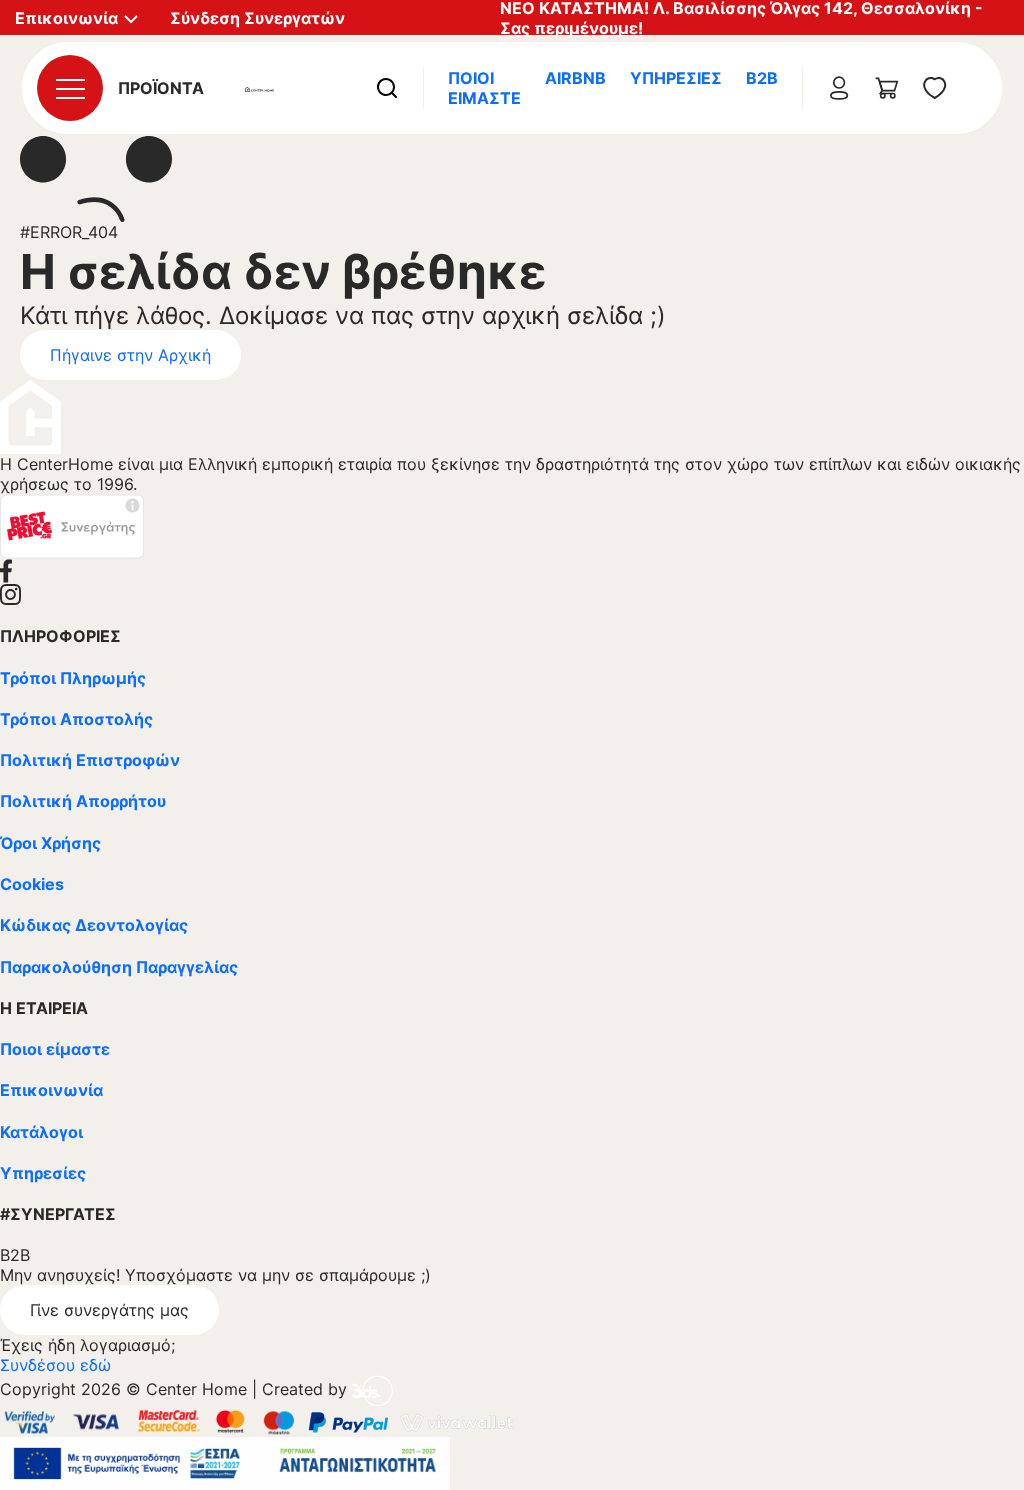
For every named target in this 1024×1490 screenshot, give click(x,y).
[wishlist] (935, 88)
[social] (512, 571)
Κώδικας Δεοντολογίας (94, 925)
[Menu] (70, 88)
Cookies (32, 884)
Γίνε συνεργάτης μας (109, 1310)
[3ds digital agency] (372, 1390)
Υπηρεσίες (676, 78)
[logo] (259, 88)
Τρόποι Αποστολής (76, 719)
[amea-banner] (225, 1462)
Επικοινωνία (51, 1090)
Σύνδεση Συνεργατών (257, 18)
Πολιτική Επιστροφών (90, 760)
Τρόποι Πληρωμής (73, 678)
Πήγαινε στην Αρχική (130, 355)
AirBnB (575, 78)
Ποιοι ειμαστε (484, 88)
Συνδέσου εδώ (55, 1365)
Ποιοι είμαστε (55, 1049)
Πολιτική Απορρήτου (83, 801)
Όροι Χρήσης (50, 843)
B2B (762, 78)
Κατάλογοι (41, 1132)
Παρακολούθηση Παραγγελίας (119, 967)
